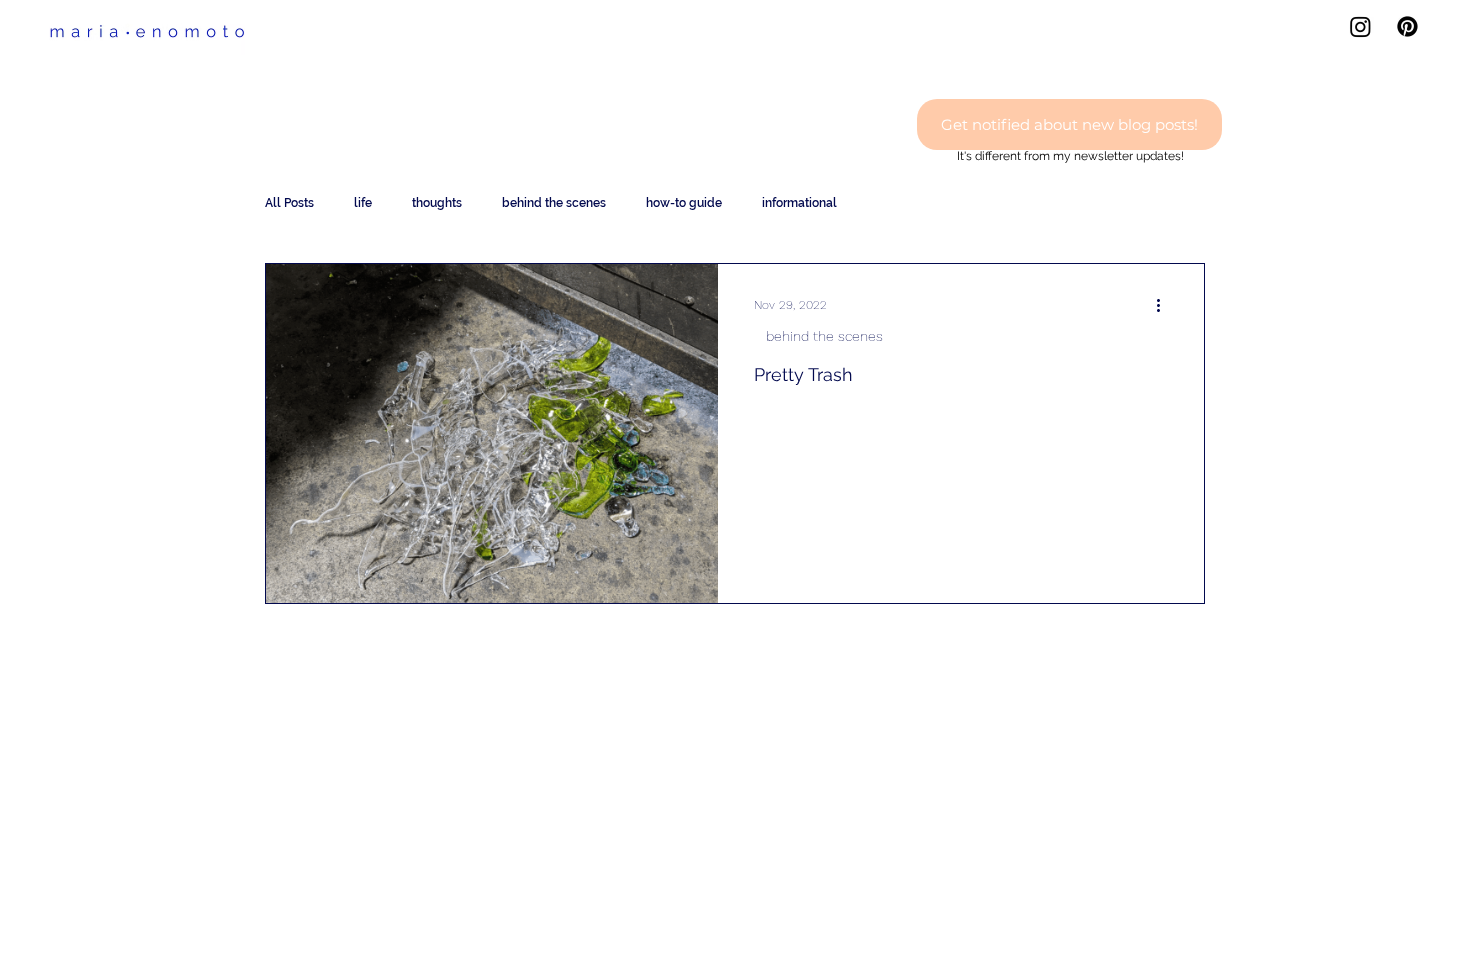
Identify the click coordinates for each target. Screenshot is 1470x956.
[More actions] (1165, 305)
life (363, 203)
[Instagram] (1360, 26)
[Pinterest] (1407, 26)
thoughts (437, 203)
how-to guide (684, 203)
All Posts (289, 203)
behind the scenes (554, 203)
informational (799, 203)
